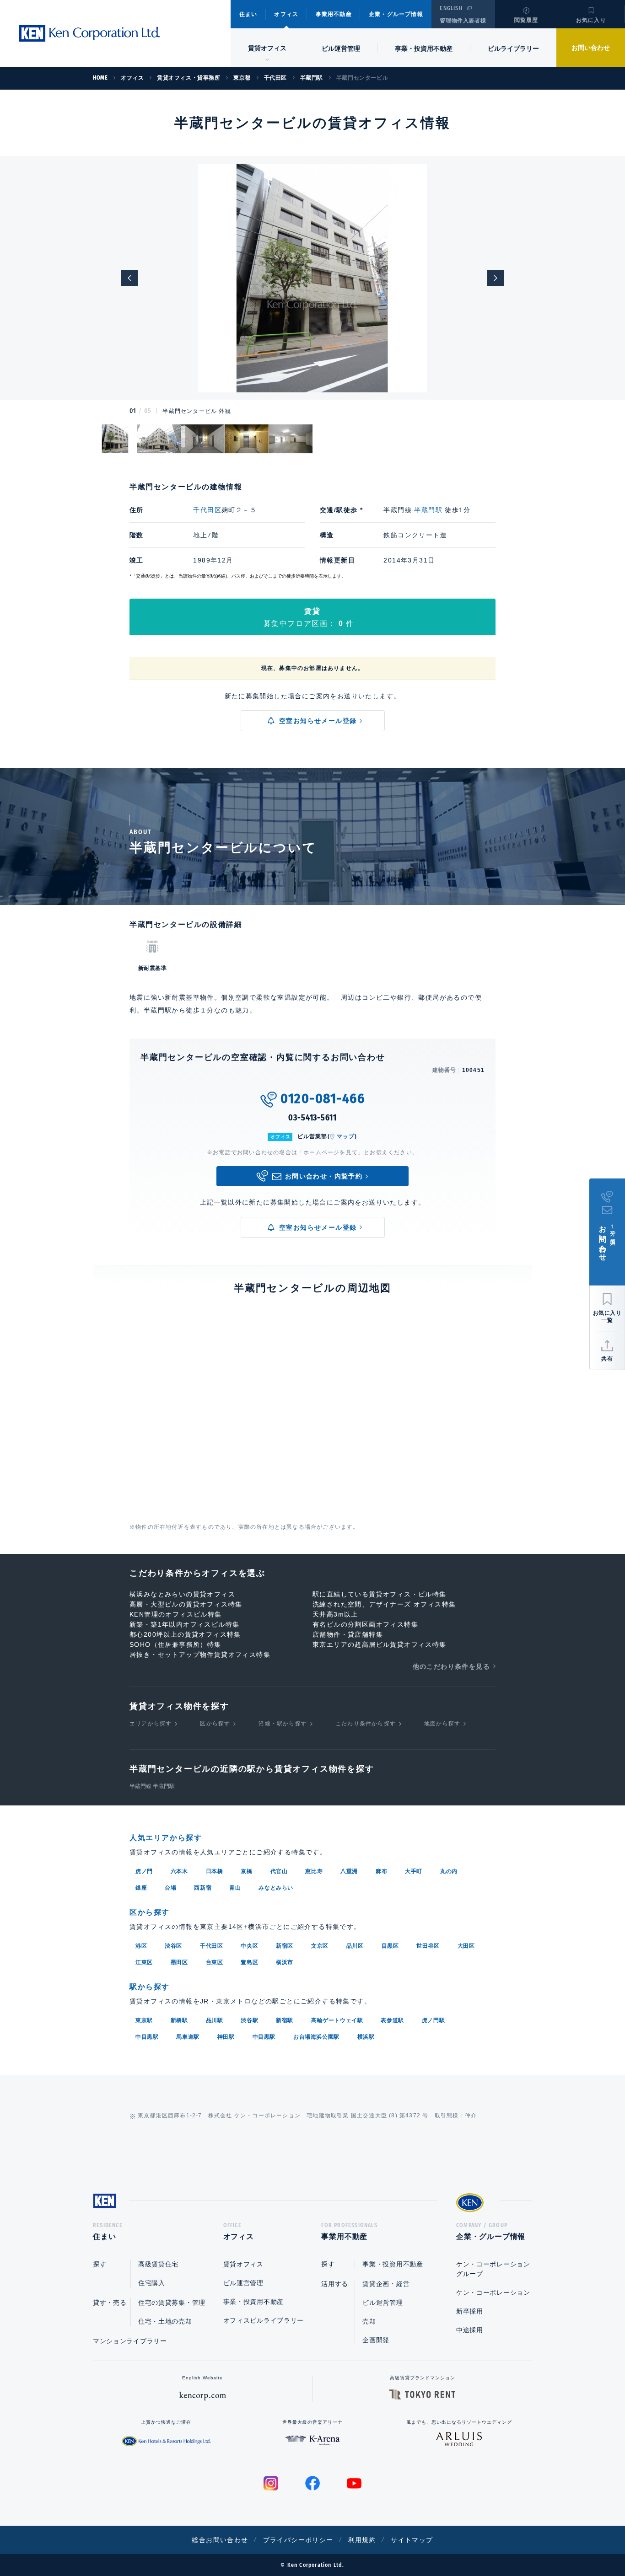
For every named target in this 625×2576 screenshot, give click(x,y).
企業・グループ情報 (396, 14)
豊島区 (249, 1962)
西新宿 (203, 1888)
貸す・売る (110, 2303)
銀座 (141, 1888)
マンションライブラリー (130, 2341)
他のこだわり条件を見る (451, 1666)
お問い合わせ (591, 48)
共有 (607, 1359)
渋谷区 (173, 1946)
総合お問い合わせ (220, 2540)
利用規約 (362, 2540)
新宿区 (285, 1946)
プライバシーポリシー (298, 2540)
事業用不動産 (334, 14)
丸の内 (449, 1871)
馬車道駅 (188, 2037)
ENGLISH (451, 8)
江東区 (144, 1962)
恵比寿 (314, 1871)
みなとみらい (276, 1888)
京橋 (246, 1871)
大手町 (414, 1871)
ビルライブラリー (513, 48)
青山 (235, 1888)
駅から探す (150, 1987)
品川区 (355, 1946)
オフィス (286, 14)
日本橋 (215, 1871)
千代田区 (207, 510)
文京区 (320, 1946)
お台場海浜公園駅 (316, 2037)
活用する (335, 2284)
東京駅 (144, 2020)
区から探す (215, 1724)
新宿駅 (285, 2020)
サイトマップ (412, 2540)
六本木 (179, 1871)
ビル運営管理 (341, 48)
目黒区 (390, 1946)
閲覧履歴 (526, 20)
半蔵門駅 (428, 510)
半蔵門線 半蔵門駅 (152, 1786)
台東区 (215, 1962)
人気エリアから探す (166, 1838)
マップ (346, 1136)
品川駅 (215, 2020)
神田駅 (226, 2037)
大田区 (466, 1946)
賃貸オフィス (243, 2264)
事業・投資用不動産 (424, 48)
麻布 (381, 1871)
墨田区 (179, 1962)
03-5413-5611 (312, 1118)
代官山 (279, 1871)
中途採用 (470, 2330)
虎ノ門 (144, 1871)
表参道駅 (392, 2020)
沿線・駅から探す (283, 1724)
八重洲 (349, 1871)
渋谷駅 (249, 2020)
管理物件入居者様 (463, 21)
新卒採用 (470, 2311)
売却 (369, 2321)
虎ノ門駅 (433, 2020)
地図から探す (442, 1724)
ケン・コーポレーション (493, 2292)
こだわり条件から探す (366, 1724)
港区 (141, 1946)
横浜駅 (366, 2037)
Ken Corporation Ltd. (89, 33)
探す (100, 2264)
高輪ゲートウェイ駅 (337, 2020)
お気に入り (591, 20)
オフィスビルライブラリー (264, 2320)
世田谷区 (428, 1946)
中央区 (249, 1946)
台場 (170, 1888)
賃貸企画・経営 (386, 2284)
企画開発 (376, 2340)
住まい (248, 14)
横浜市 (285, 1962)
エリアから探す (151, 1724)
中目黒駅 (147, 2037)
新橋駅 (179, 2020)
